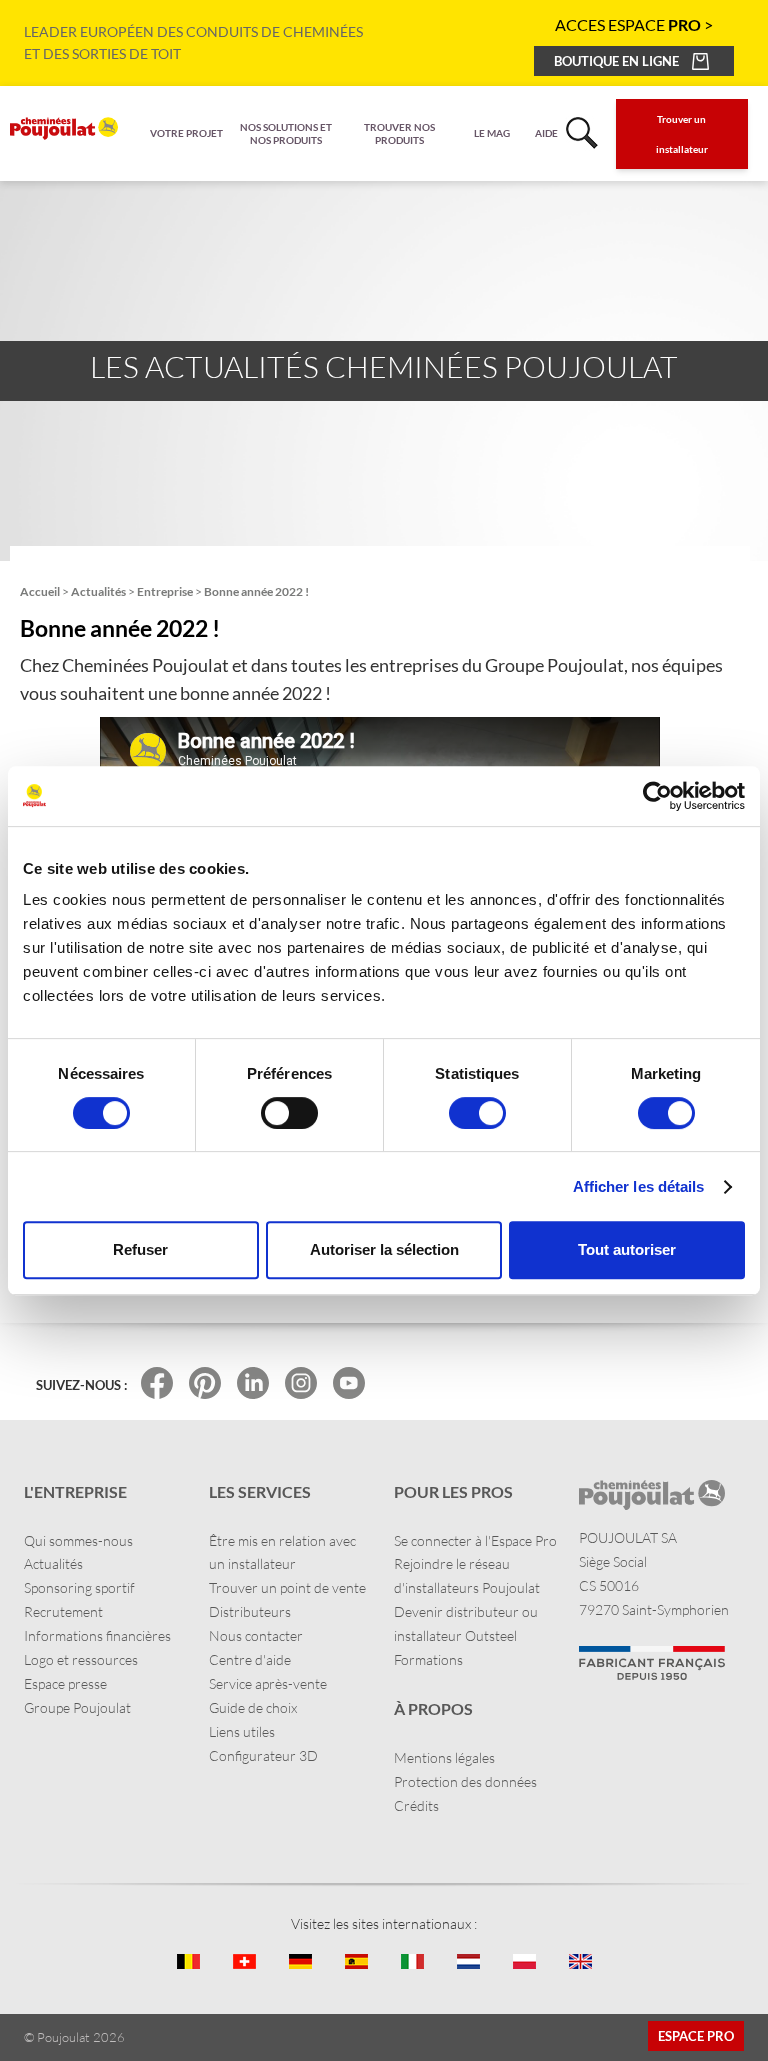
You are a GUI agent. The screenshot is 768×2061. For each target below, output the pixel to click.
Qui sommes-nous (78, 1540)
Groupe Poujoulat (77, 1707)
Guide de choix (253, 1707)
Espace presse (65, 1683)
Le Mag (492, 133)
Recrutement (63, 1611)
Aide (546, 133)
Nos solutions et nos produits (286, 133)
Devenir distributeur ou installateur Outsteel (466, 1623)
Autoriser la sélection (384, 1249)
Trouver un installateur (682, 134)
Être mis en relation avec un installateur (282, 1552)
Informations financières (97, 1635)
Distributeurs (250, 1611)
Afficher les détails (639, 1186)
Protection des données (465, 1781)
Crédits (416, 1805)
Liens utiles (242, 1731)
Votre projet (186, 133)
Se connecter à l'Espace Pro (475, 1540)
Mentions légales (444, 1757)
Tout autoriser (627, 1249)
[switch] (289, 1113)
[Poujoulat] (64, 128)
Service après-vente (268, 1683)
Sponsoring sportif (79, 1587)
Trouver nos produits (399, 133)
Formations (428, 1659)
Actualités (53, 1563)
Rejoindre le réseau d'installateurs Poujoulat (467, 1575)
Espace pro (696, 2036)
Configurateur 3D (263, 1755)
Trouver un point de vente (287, 1587)
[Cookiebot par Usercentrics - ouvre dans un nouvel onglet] (657, 796)
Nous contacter (256, 1635)
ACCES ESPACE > (634, 24)
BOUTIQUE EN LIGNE (616, 61)
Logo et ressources (81, 1659)
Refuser (140, 1249)
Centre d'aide (250, 1659)
